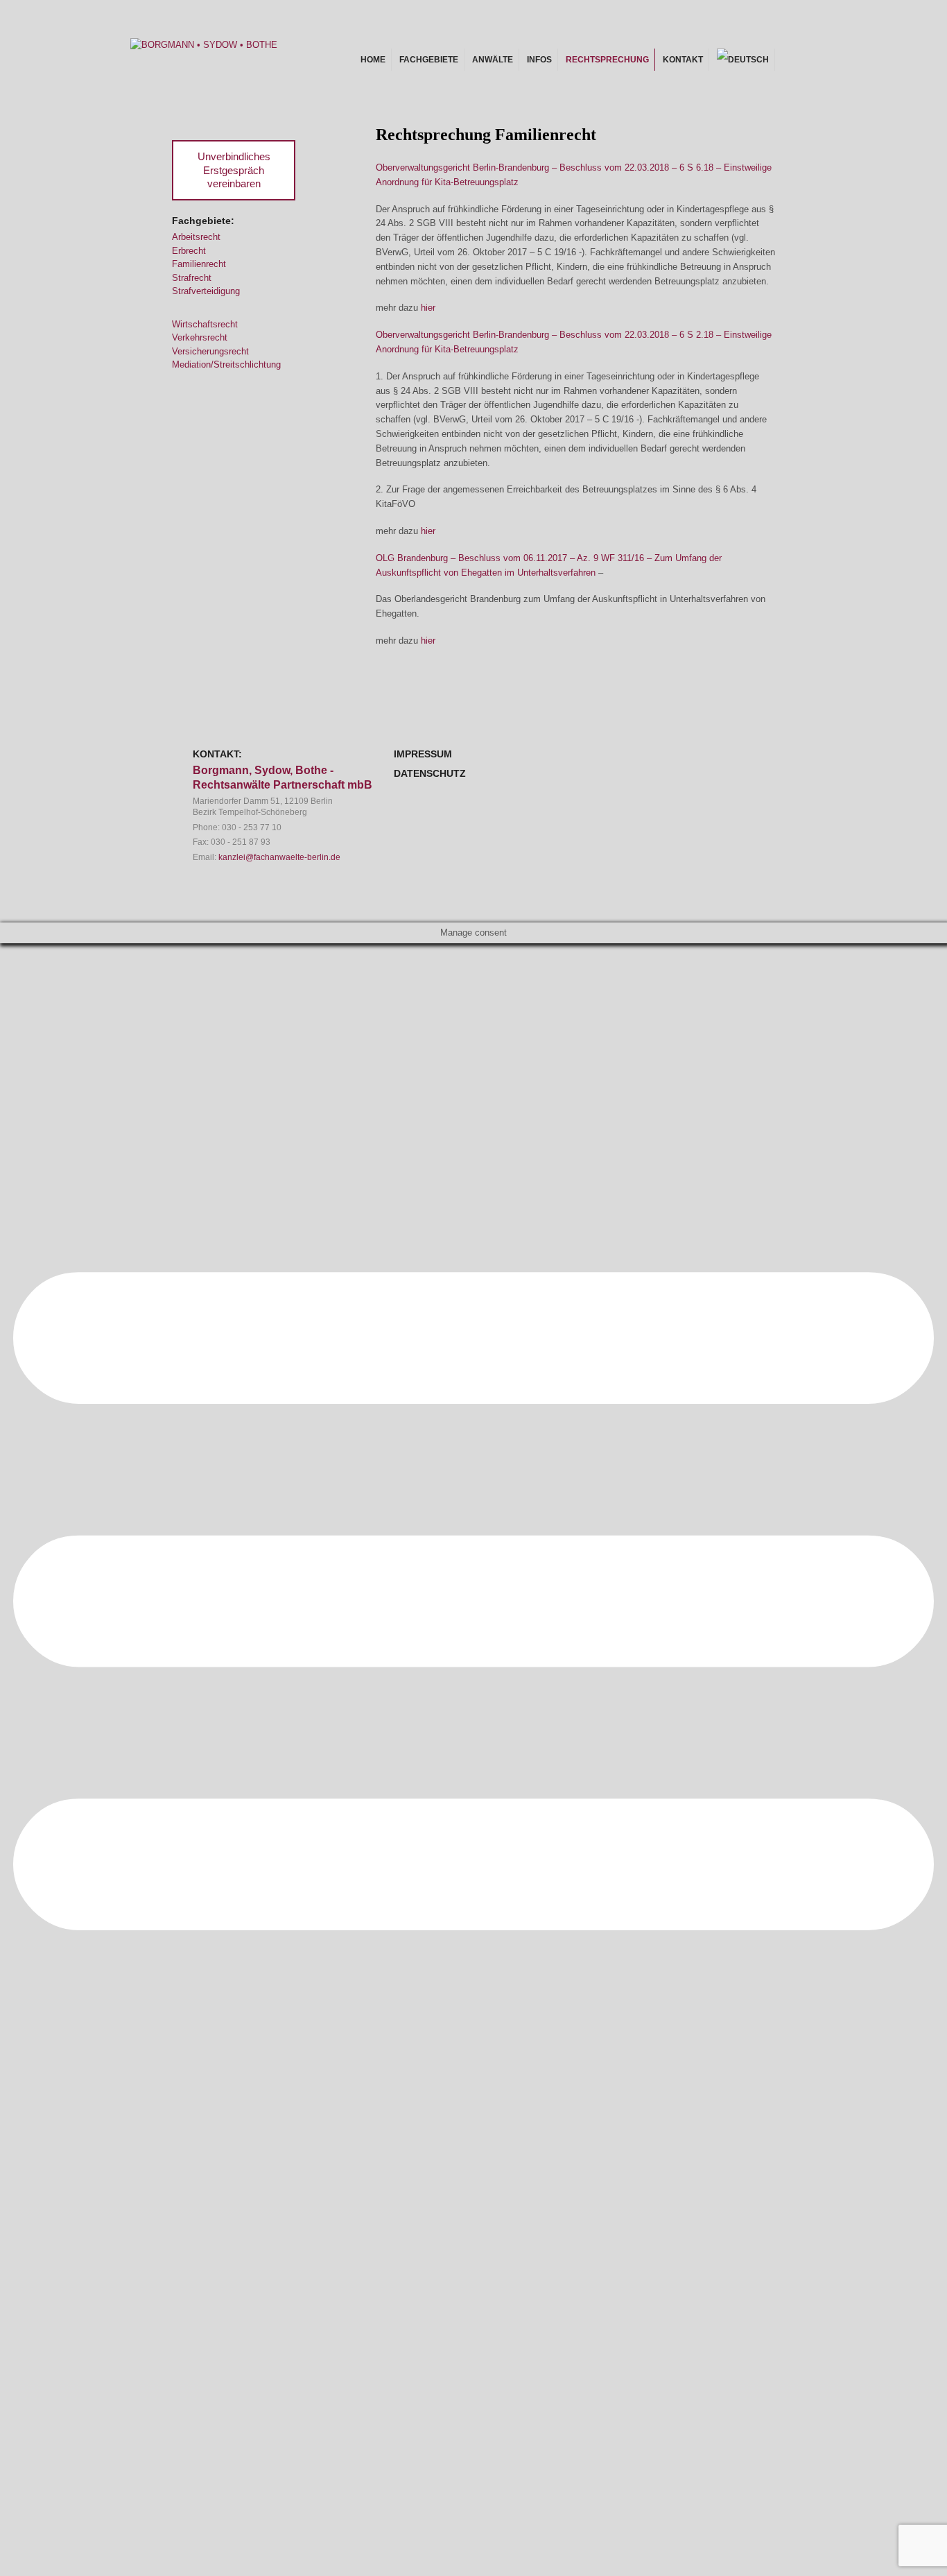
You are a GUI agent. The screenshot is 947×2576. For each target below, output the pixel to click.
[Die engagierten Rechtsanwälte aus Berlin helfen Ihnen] (204, 45)
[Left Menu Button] (473, 2256)
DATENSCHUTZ (430, 773)
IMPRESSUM (423, 754)
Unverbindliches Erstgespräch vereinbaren (234, 170)
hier (428, 308)
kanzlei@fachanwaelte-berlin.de (279, 857)
